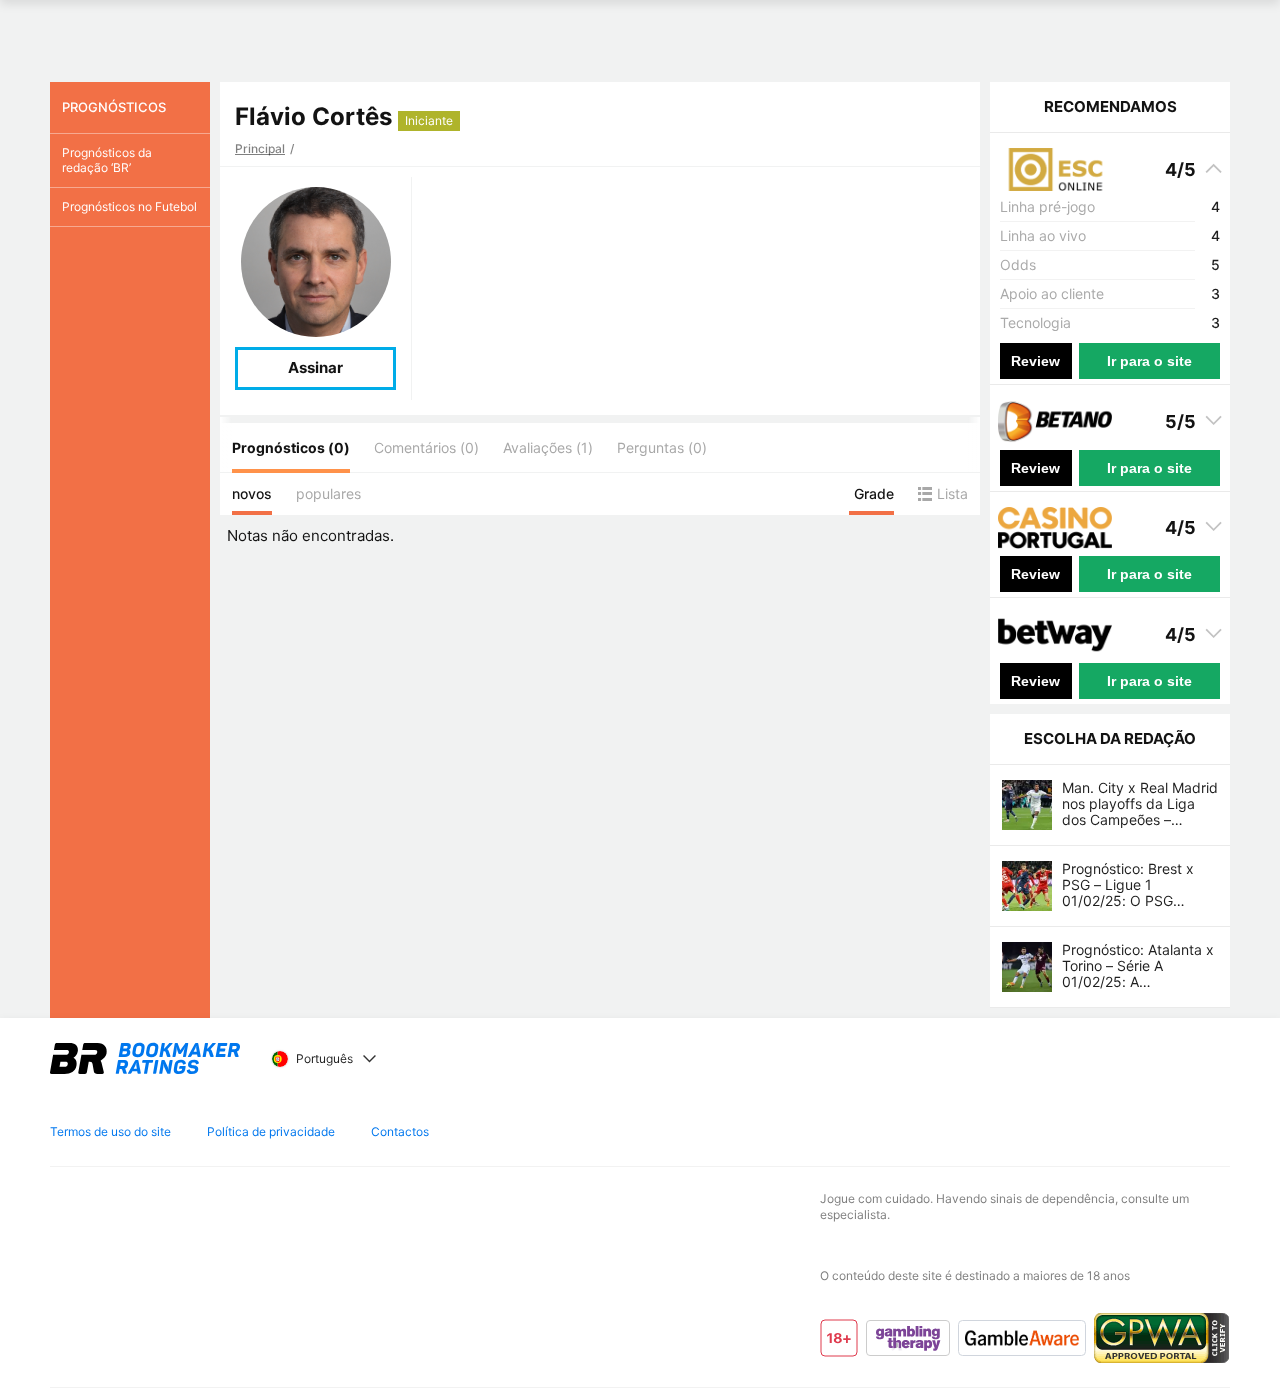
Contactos (400, 1131)
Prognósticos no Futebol (129, 206)
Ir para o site (1149, 361)
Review (1035, 361)
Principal (260, 148)
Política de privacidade (271, 1131)
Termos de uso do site (110, 1131)
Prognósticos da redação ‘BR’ (107, 159)
